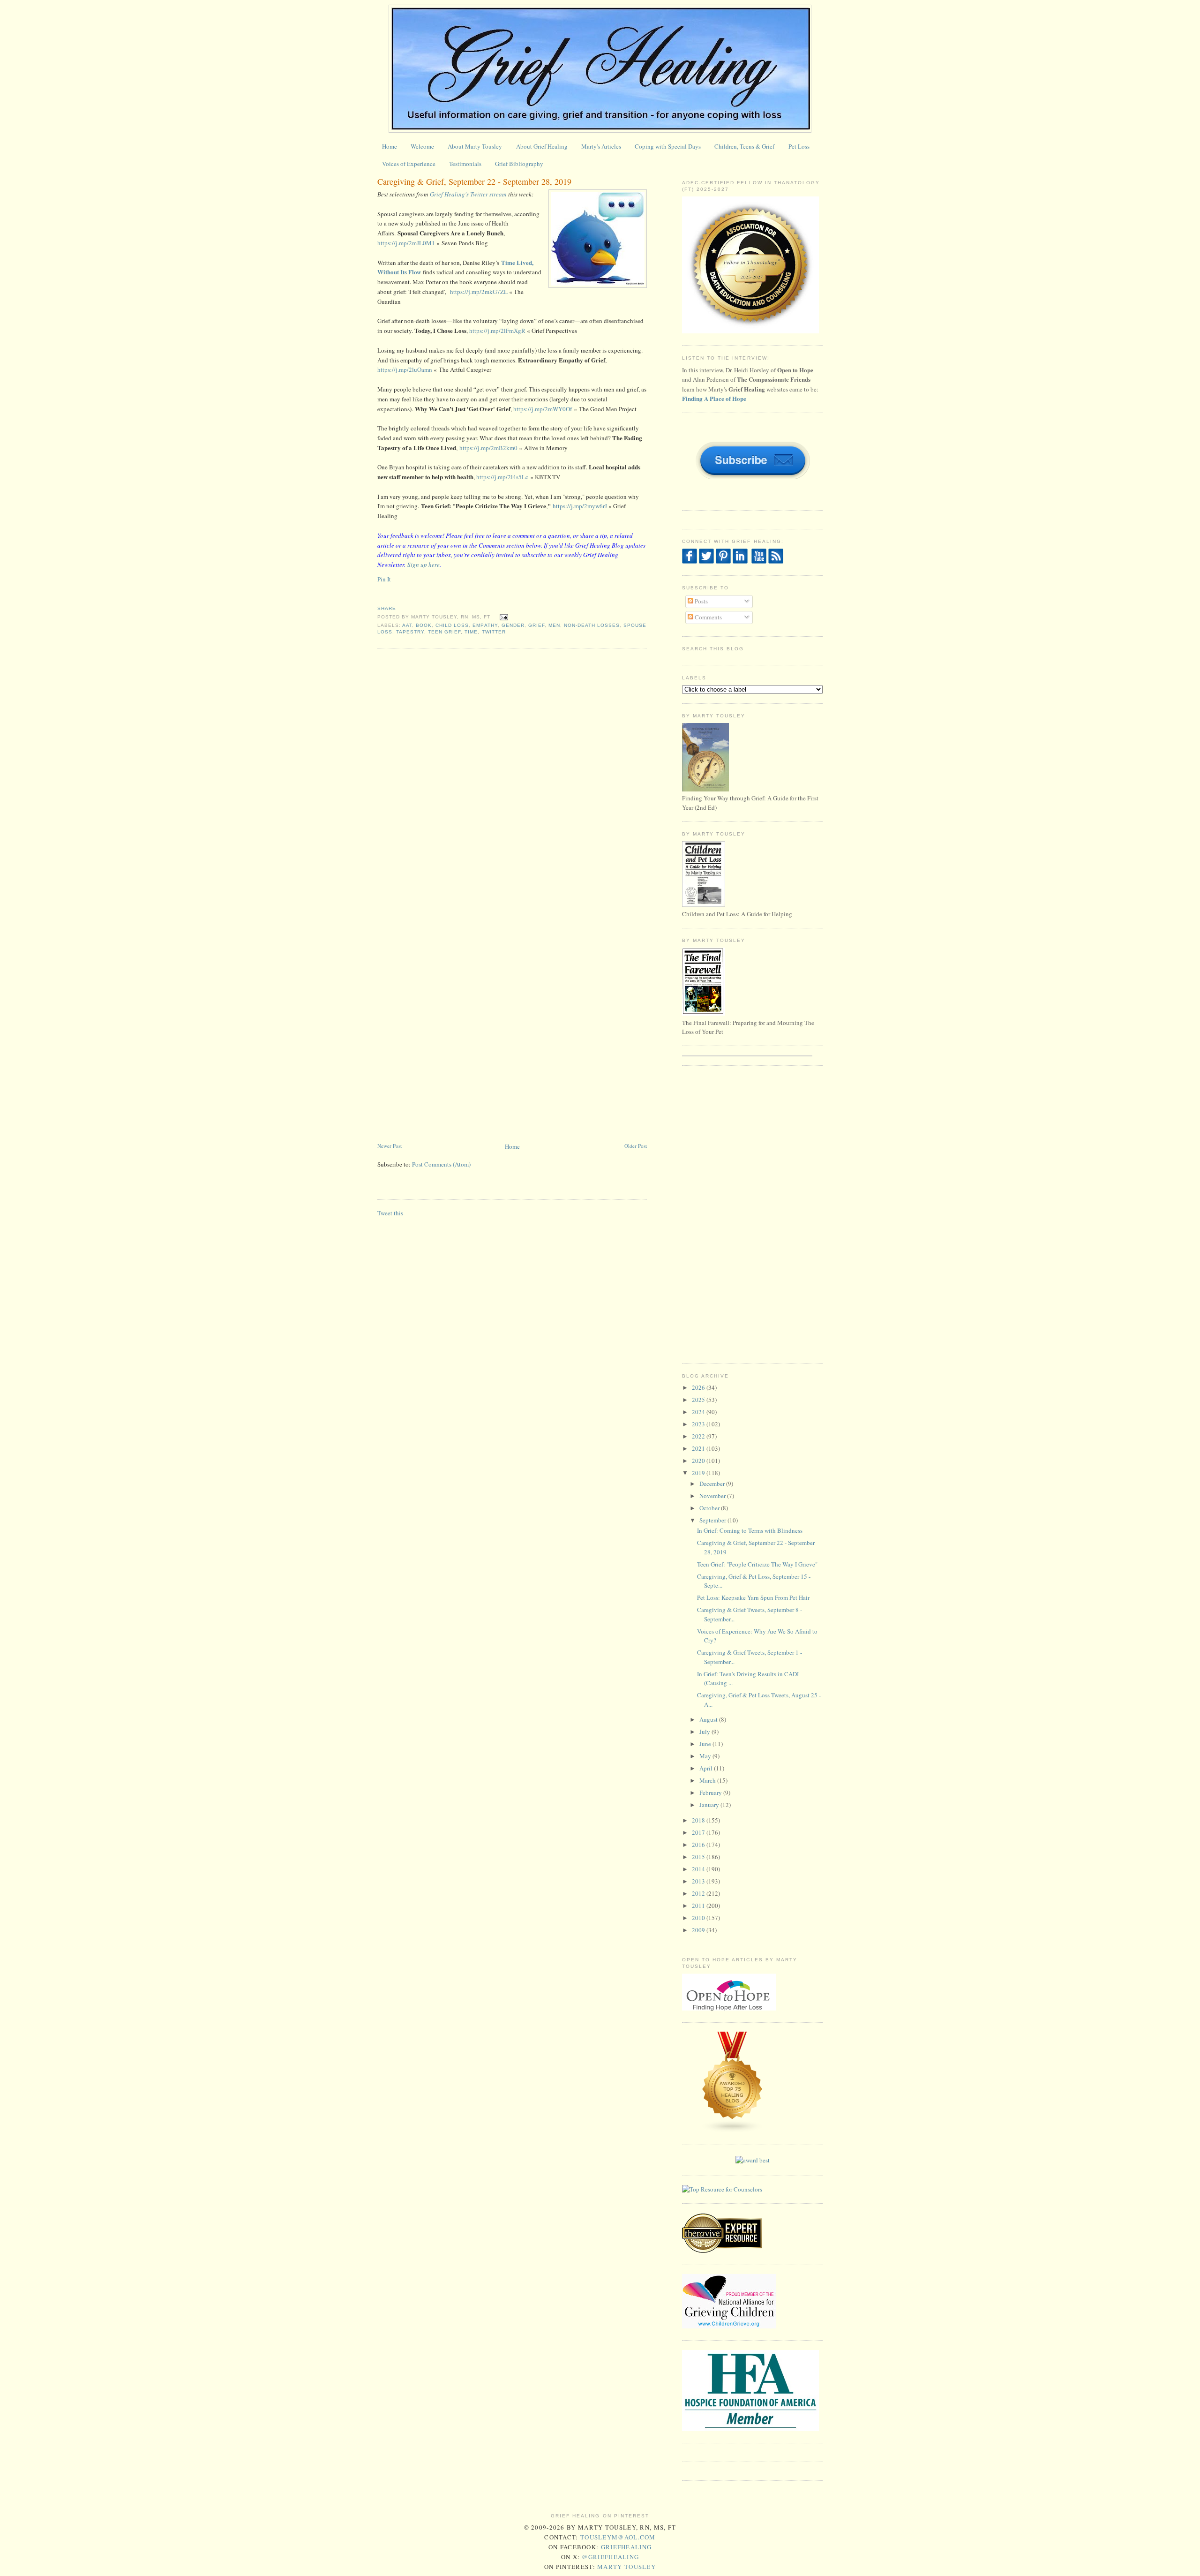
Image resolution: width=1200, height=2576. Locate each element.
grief (536, 625)
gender (513, 625)
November (713, 1496)
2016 (699, 1845)
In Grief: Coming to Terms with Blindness (750, 1530)
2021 (699, 1448)
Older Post (636, 1146)
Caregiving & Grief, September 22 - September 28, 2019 (474, 181)
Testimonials (465, 164)
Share (387, 608)
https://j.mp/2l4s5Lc (502, 477)
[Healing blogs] (733, 2131)
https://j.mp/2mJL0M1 (406, 243)
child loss (452, 625)
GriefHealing (626, 2547)
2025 (699, 1400)
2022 (699, 1436)
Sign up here (424, 565)
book (424, 625)
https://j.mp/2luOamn (405, 369)
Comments (708, 617)
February (711, 1793)
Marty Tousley (626, 2567)
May (706, 1756)
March (708, 1780)
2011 (699, 1906)
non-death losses (592, 625)
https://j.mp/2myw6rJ (581, 506)
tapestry (410, 632)
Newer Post (390, 1146)
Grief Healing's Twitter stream (468, 194)
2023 (699, 1424)
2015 (699, 1857)
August (709, 1719)
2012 (699, 1893)
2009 (699, 1930)
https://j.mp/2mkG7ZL (479, 292)
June (706, 1744)
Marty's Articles (601, 146)
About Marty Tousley (475, 146)
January (710, 1805)
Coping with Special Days (668, 146)
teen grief (444, 632)
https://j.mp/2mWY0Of (544, 409)
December (713, 1484)
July (705, 1732)
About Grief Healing (542, 146)
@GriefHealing (610, 2557)
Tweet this (390, 1213)
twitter (494, 632)
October (710, 1508)
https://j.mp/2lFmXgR (497, 331)
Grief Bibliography (519, 164)
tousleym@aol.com (618, 2537)
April (707, 1768)
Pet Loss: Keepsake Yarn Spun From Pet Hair (753, 1597)
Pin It (384, 579)
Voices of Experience (409, 164)
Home (390, 146)
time (471, 632)
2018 (699, 1820)
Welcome (422, 146)
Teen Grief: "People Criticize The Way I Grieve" (757, 1564)
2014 (699, 1869)
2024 (699, 1412)
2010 (699, 1918)
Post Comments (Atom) (441, 1164)
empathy (485, 625)
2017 (699, 1832)
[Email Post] (503, 617)
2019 (699, 1473)
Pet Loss (799, 146)
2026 (699, 1387)
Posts (701, 601)
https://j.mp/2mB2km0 (488, 448)
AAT (407, 625)
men (554, 625)
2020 (699, 1461)
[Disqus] (512, 775)
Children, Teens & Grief (744, 146)
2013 (699, 1881)
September (713, 1520)
